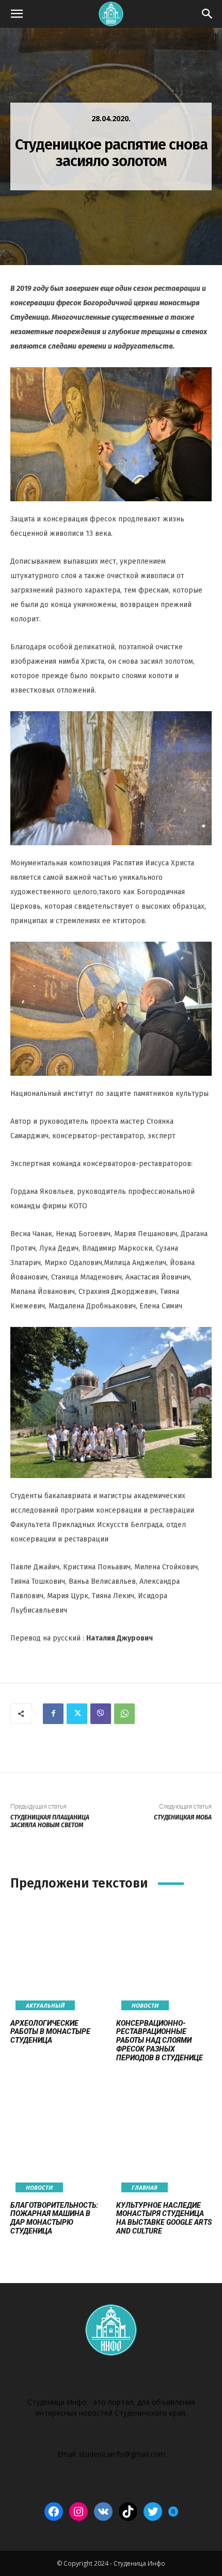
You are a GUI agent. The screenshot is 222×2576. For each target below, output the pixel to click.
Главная (145, 2187)
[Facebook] (53, 1714)
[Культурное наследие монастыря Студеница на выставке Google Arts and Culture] (164, 2140)
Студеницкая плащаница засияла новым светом (50, 1821)
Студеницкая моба (183, 1817)
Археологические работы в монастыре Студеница (50, 2032)
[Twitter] (77, 1714)
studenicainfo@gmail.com (122, 2454)
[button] (17, 14)
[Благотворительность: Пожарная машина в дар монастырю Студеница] (58, 2140)
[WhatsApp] (124, 1714)
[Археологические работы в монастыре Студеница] (58, 1958)
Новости (145, 2005)
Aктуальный (45, 2005)
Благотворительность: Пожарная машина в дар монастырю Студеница (54, 2218)
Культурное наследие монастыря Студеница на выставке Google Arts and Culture (164, 2218)
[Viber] (101, 1714)
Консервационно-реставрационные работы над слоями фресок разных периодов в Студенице (160, 2040)
